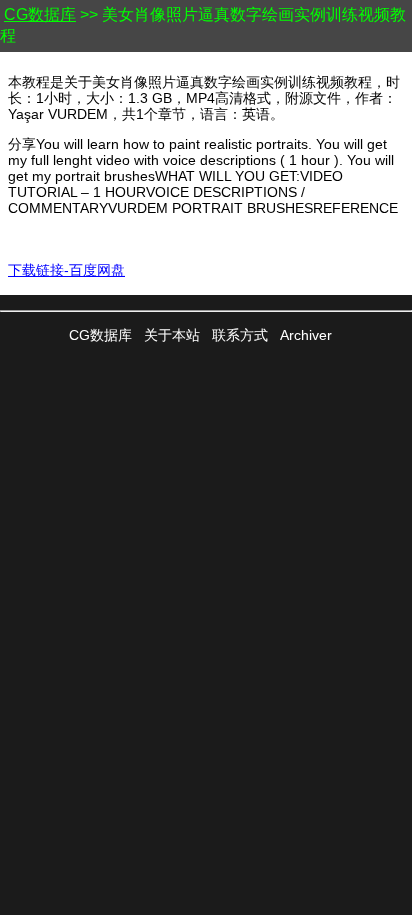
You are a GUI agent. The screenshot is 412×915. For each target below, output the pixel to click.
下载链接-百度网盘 (66, 270)
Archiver (306, 335)
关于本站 (172, 335)
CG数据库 (40, 14)
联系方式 (240, 335)
